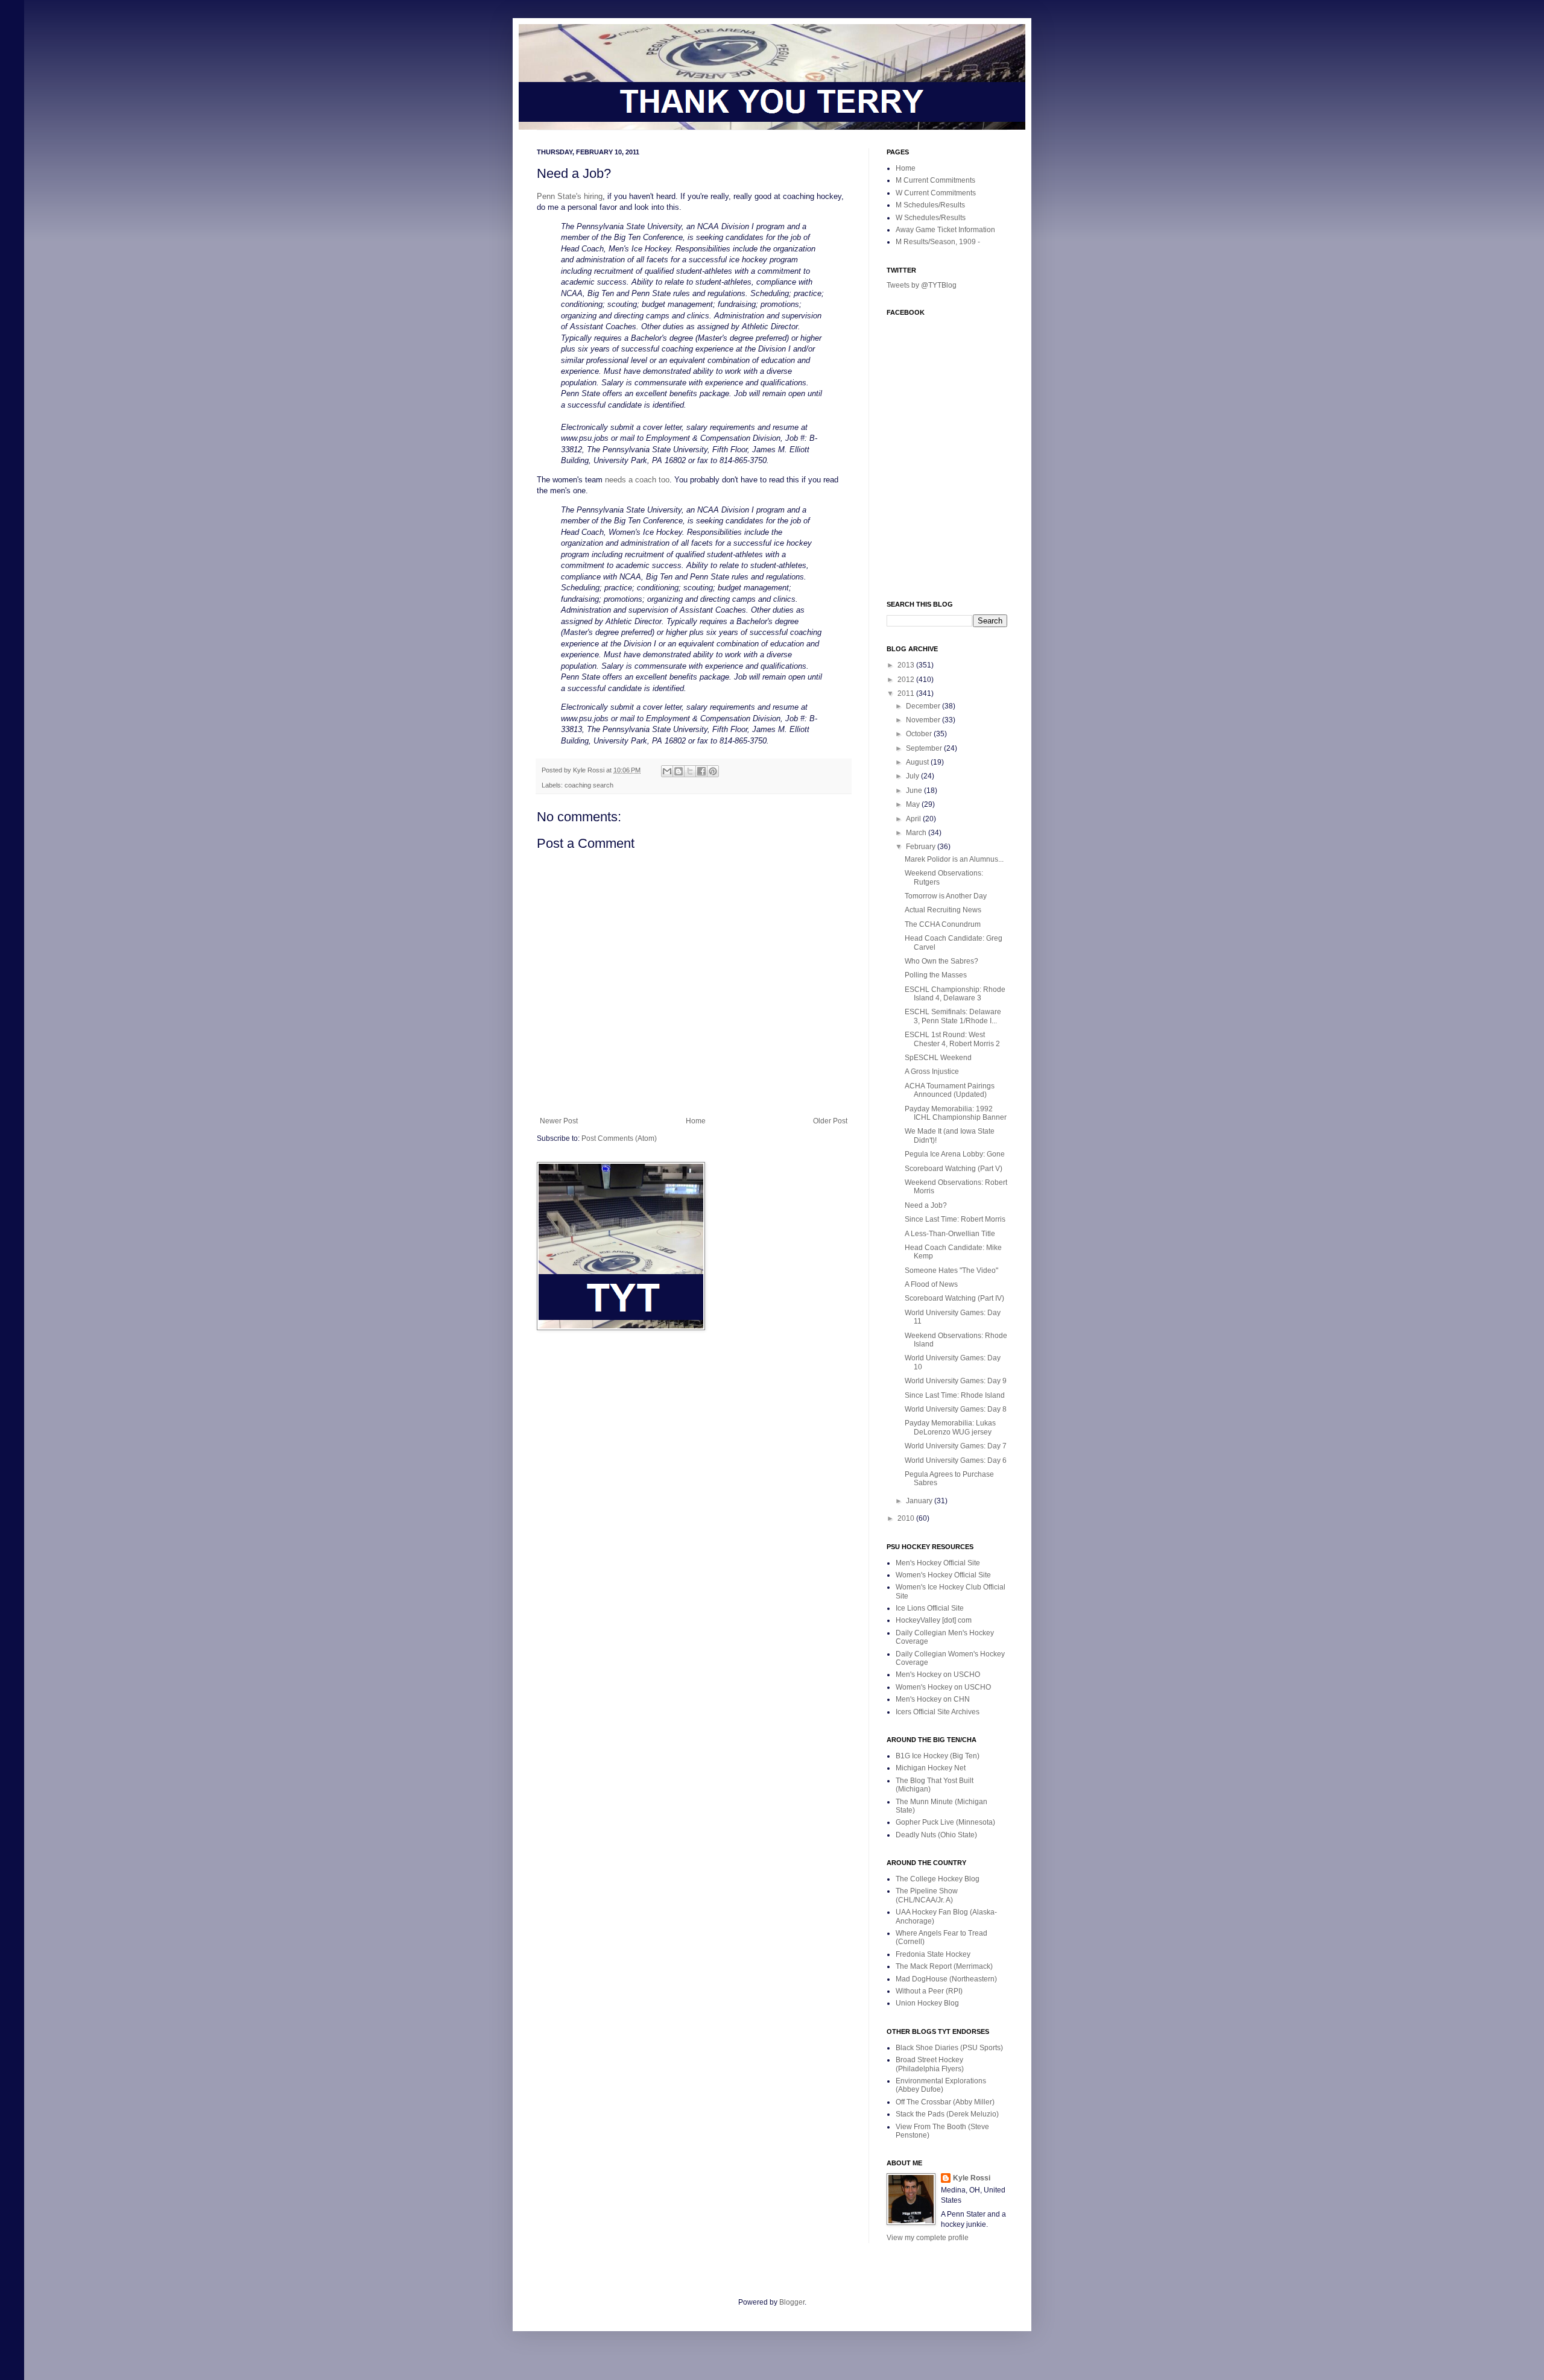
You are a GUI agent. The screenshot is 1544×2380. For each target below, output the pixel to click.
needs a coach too (637, 480)
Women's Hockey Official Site (943, 1575)
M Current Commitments (935, 180)
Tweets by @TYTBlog (922, 285)
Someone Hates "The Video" (951, 1270)
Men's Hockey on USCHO (938, 1675)
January (920, 1501)
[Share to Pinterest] (713, 771)
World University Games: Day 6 (956, 1460)
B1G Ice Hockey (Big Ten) (938, 1756)
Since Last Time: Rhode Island (955, 1395)
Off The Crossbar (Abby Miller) (945, 2102)
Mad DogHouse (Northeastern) (946, 1979)
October (920, 734)
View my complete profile (928, 2238)
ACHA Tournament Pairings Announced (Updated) (950, 1090)
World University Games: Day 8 (956, 1409)
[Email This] (667, 771)
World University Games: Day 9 (956, 1381)
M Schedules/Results (930, 205)
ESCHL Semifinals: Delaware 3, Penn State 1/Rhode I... (953, 1016)
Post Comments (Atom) (619, 1138)
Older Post (830, 1121)
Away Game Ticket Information (945, 230)
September (925, 748)
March (917, 833)
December (924, 706)
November (924, 720)
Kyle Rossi (972, 2178)
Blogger (792, 2302)
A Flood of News (931, 1284)
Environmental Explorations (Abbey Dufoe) (941, 2085)
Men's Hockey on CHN (933, 1699)
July (913, 776)
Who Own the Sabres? (941, 961)
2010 (907, 1518)
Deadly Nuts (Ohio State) (936, 1835)
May (914, 804)
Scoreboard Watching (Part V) (954, 1169)
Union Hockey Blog (927, 2003)
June (915, 791)
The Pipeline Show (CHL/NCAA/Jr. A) (927, 1895)
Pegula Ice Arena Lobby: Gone (955, 1154)
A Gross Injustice (932, 1072)
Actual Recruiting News (943, 910)
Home (696, 1121)
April (914, 819)
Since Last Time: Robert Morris (955, 1219)
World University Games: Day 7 (956, 1446)
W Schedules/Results (931, 218)
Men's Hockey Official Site (938, 1563)
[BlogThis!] (679, 771)
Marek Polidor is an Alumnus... (954, 859)
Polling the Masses (936, 975)
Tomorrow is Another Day (946, 896)
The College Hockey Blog (938, 1879)
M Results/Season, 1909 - (938, 242)
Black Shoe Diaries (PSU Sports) (949, 2048)
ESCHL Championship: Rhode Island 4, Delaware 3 (955, 994)
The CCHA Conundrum (943, 924)
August (918, 762)
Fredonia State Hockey (933, 1954)
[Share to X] (690, 771)
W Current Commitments (936, 193)
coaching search (589, 785)
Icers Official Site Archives (938, 1712)
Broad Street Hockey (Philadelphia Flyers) (930, 2064)
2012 (907, 680)
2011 (907, 693)
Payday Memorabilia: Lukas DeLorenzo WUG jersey (950, 1427)
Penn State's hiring (570, 196)
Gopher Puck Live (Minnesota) (945, 1822)
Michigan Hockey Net (931, 1768)
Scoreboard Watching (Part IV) (954, 1298)
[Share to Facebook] (701, 771)
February (922, 847)
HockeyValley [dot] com (934, 1620)
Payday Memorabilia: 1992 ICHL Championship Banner (956, 1113)
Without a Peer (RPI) (929, 1991)
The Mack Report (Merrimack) (944, 1966)
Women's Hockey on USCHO (943, 1687)
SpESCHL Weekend (938, 1058)
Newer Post (559, 1121)
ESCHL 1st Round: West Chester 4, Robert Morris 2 (952, 1039)
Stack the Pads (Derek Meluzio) (947, 2114)
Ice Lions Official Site (930, 1608)
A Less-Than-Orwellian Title (950, 1234)
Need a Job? (926, 1205)
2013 (907, 665)
